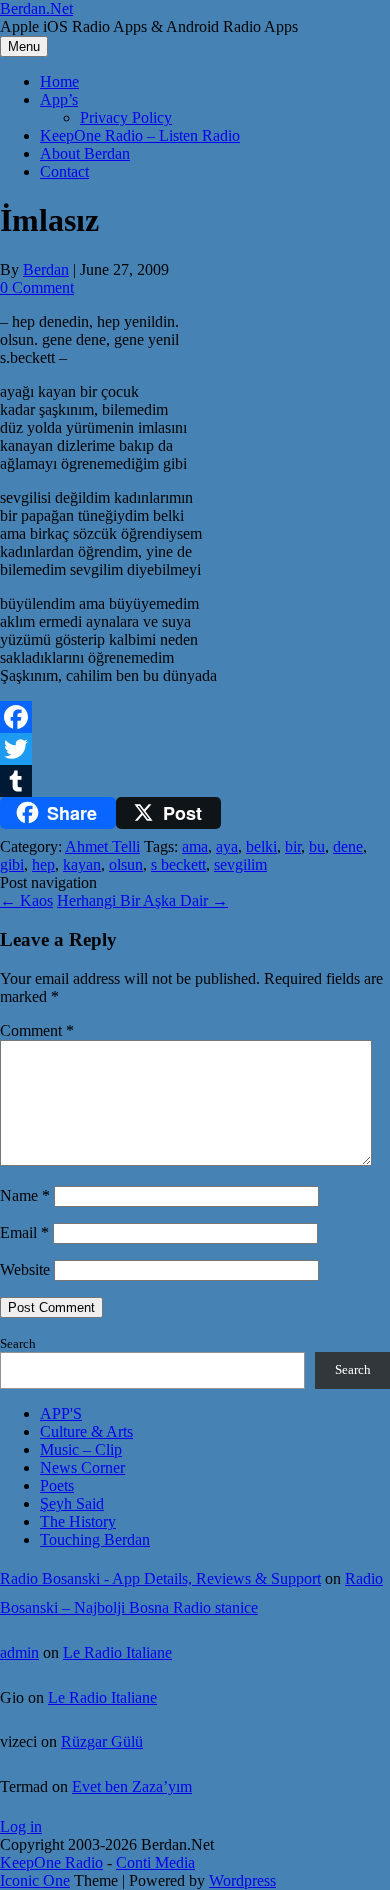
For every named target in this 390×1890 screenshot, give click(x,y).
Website (25, 1269)
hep (43, 864)
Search (18, 1343)
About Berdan (85, 153)
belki (261, 846)
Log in (21, 1826)
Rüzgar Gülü (102, 1741)
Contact (64, 171)
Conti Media (155, 1862)
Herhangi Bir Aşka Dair (142, 900)
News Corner (82, 1467)
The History (78, 1521)
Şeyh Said (72, 1503)
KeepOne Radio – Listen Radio (140, 135)
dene (348, 846)
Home (59, 81)
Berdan (46, 269)
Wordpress (242, 1880)
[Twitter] (195, 749)
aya (227, 846)
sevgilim (240, 864)
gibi (12, 864)
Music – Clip (81, 1449)
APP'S (61, 1413)
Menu (24, 46)
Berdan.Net (36, 8)
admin (19, 1652)
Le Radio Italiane (117, 1652)
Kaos (26, 900)
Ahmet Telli (102, 846)
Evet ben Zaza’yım (132, 1786)
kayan (82, 864)
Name (25, 1195)
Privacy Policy (126, 117)
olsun (126, 864)
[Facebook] (195, 717)
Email (24, 1232)
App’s (59, 99)
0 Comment (37, 287)
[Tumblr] (195, 781)
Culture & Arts (86, 1431)
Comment (37, 1030)
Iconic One (35, 1880)
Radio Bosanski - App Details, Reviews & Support (160, 1578)
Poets (57, 1485)
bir (293, 846)
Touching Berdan (95, 1539)
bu (317, 846)
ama (195, 846)
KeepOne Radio (51, 1862)
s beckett (178, 864)
